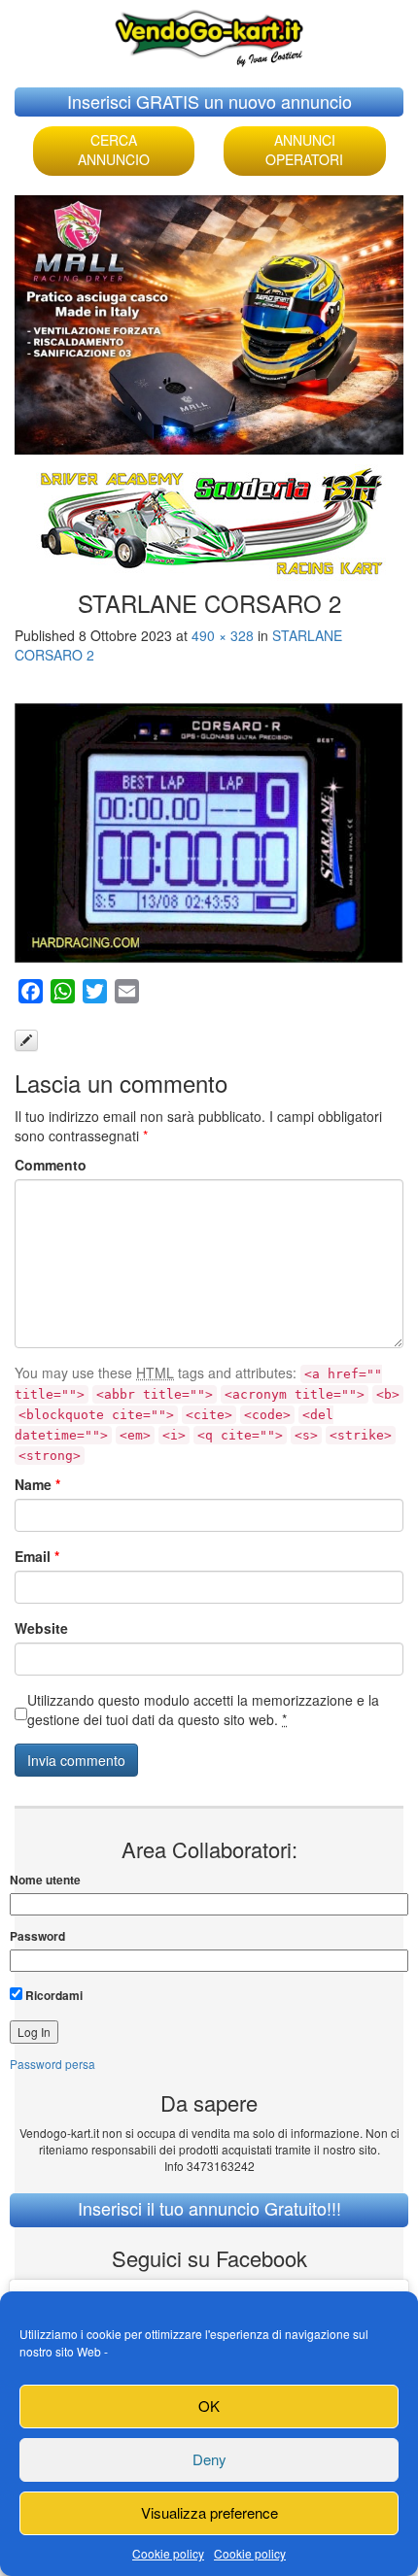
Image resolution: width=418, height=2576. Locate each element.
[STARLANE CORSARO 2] (209, 833)
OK (209, 2406)
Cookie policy (168, 2553)
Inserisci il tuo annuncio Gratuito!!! (209, 2208)
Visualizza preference (209, 2512)
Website (41, 1628)
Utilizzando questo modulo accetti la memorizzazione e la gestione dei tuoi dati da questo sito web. (203, 1710)
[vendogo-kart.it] (209, 34)
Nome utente (45, 1880)
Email (37, 1556)
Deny (209, 2459)
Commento (51, 1165)
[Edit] (26, 1040)
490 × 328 (223, 635)
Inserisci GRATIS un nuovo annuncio (209, 101)
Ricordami (52, 1995)
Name (37, 1484)
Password (37, 1936)
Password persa (52, 2064)
